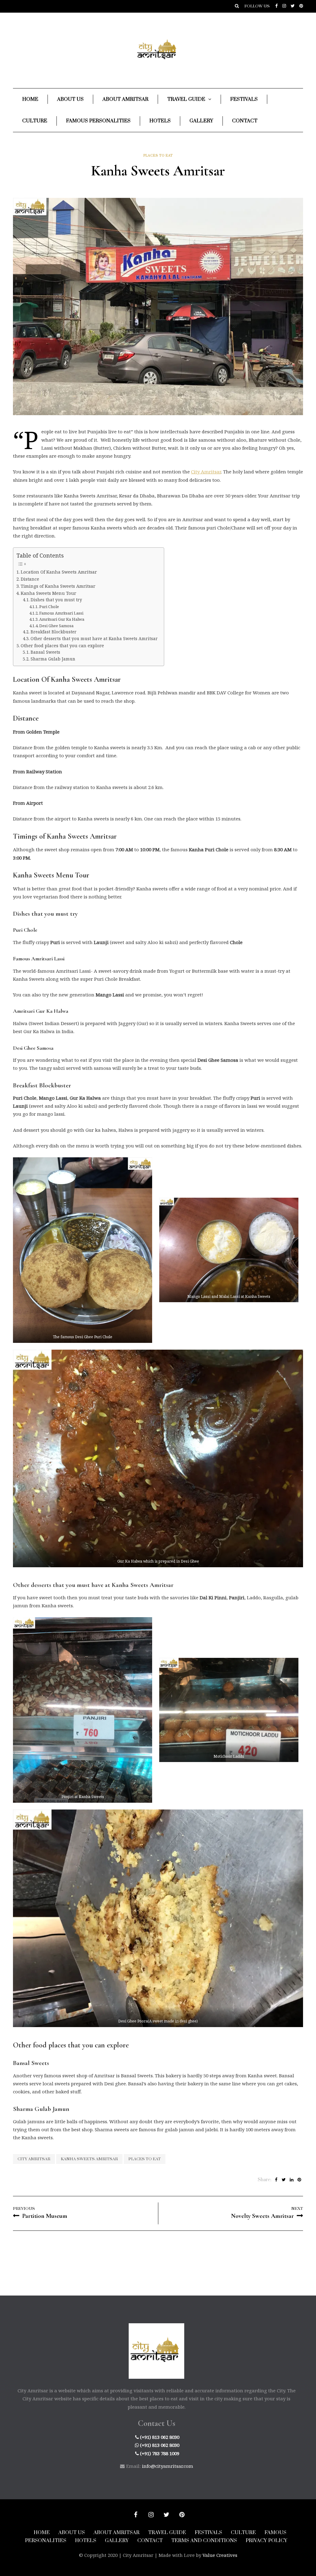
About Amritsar (125, 99)
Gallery (201, 121)
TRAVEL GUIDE (167, 2533)
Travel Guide (186, 99)
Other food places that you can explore (62, 646)
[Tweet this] (284, 2180)
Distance (30, 579)
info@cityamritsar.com (168, 2466)
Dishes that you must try (56, 600)
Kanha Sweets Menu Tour (48, 593)
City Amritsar (206, 472)
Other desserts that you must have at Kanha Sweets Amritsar (94, 639)
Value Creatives (220, 2555)
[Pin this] (299, 2180)
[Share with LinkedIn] (291, 2180)
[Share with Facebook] (276, 2180)
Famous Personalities (98, 121)
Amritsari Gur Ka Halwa (62, 619)
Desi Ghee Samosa (56, 626)
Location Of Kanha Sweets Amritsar (59, 572)
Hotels (160, 121)
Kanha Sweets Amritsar (89, 2159)
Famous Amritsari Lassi (61, 613)
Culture (35, 121)
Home (30, 99)
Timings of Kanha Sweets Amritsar (58, 586)
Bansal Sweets (45, 652)
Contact (245, 121)
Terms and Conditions (204, 2541)
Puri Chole (49, 607)
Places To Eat (158, 156)
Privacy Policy (266, 2541)
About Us (70, 99)
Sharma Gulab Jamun (53, 659)
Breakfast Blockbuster (54, 632)
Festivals (244, 99)
